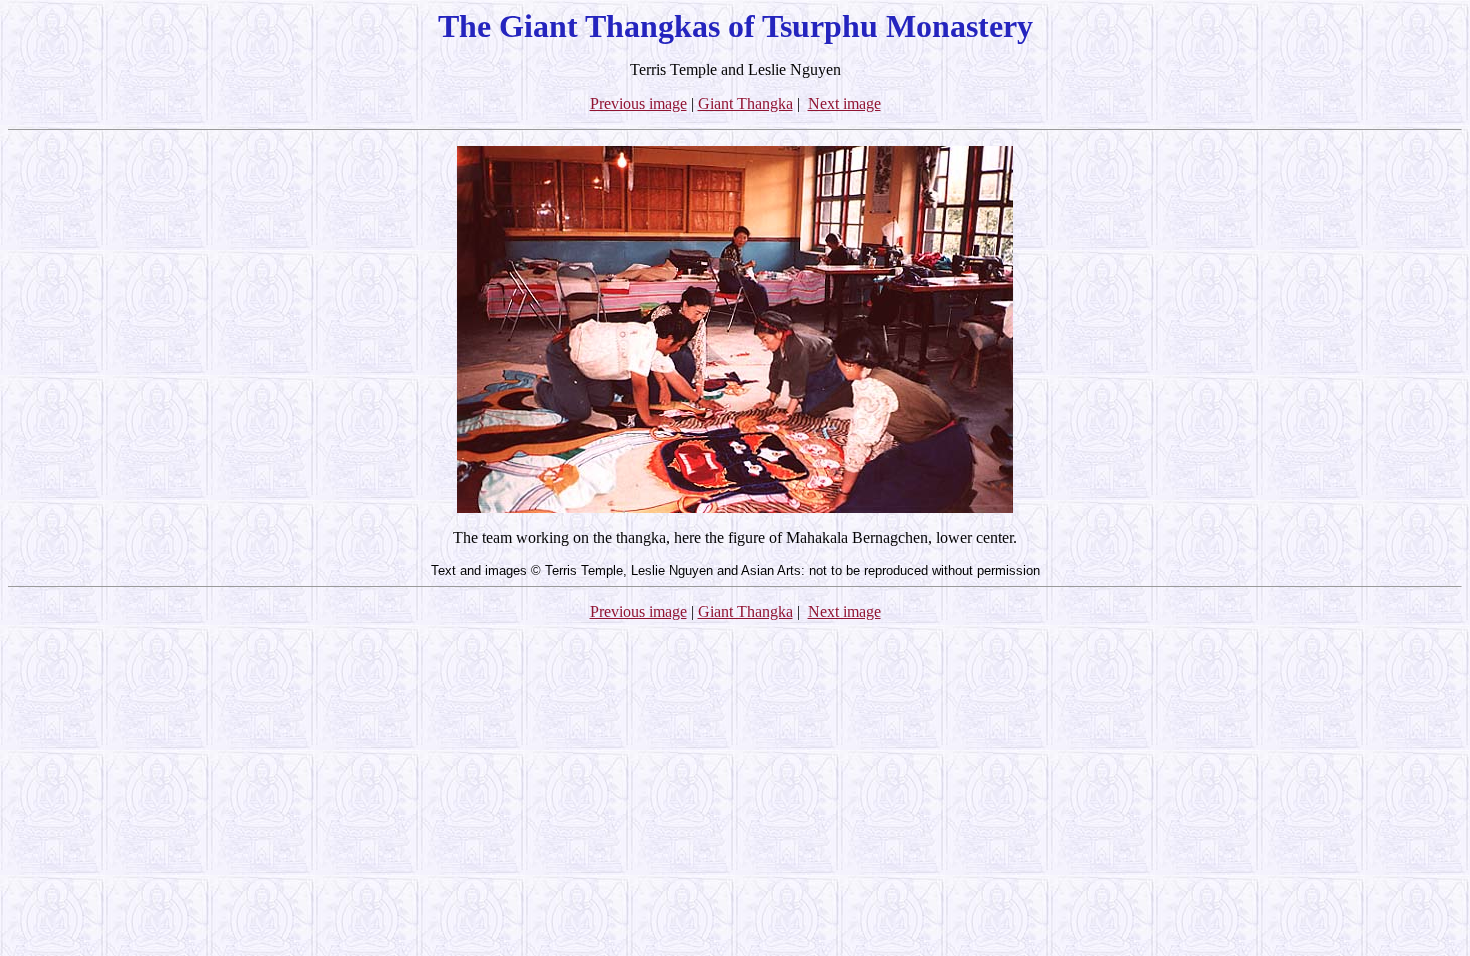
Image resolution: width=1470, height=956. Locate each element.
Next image (844, 103)
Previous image (638, 103)
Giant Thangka (745, 103)
